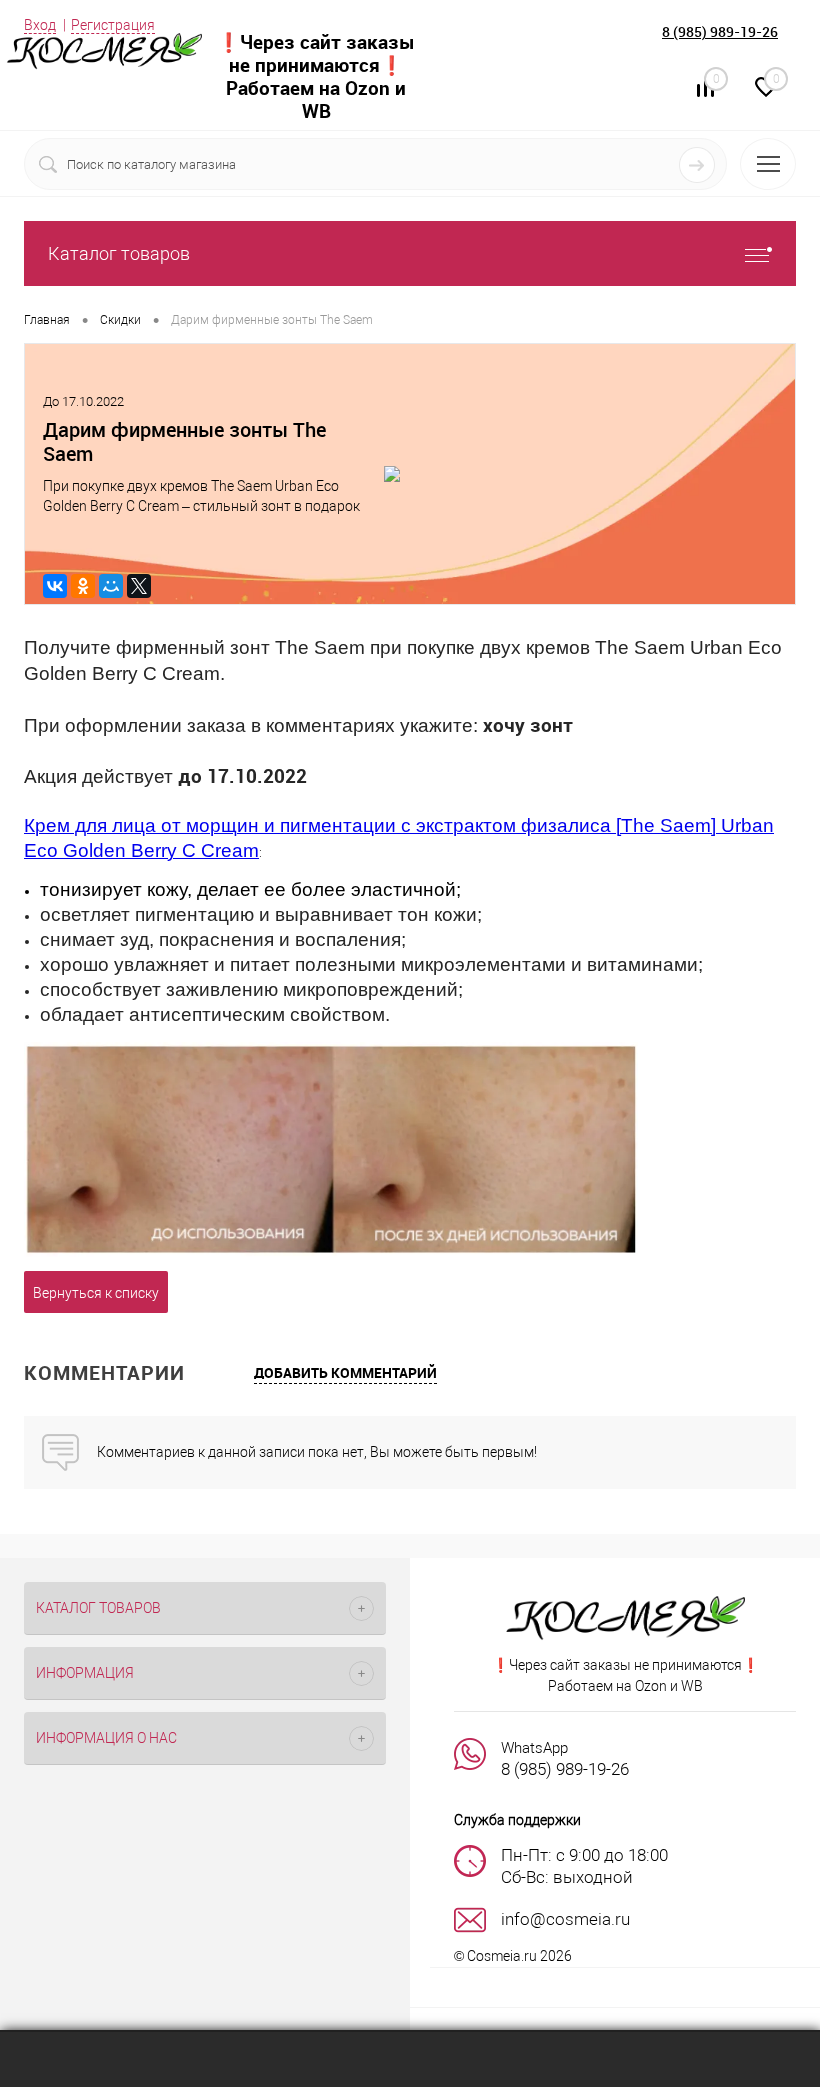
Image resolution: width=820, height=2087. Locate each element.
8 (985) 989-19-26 (720, 31)
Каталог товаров (119, 253)
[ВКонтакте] (55, 586)
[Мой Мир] (111, 586)
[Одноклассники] (83, 586)
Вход (40, 25)
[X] (139, 586)
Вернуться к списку (96, 1293)
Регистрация (113, 25)
